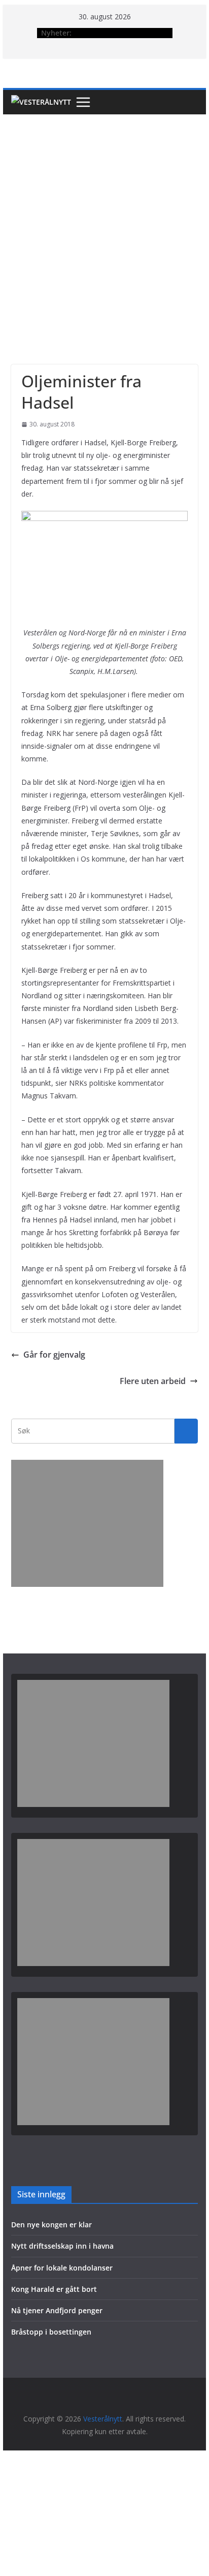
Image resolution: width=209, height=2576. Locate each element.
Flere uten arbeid (153, 1381)
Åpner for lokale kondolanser (62, 2268)
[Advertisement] (104, 224)
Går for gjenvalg (54, 1355)
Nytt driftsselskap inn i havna (62, 2246)
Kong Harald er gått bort (54, 2289)
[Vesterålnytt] (41, 102)
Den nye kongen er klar (51, 2225)
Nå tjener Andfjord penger (57, 2310)
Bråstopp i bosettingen (51, 2332)
